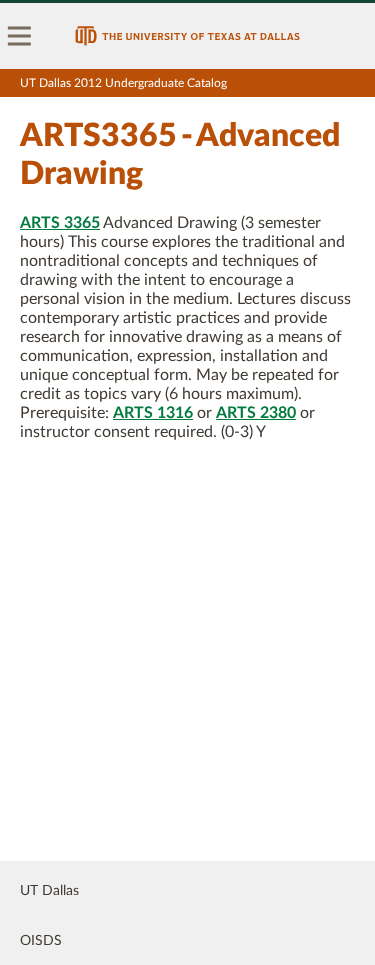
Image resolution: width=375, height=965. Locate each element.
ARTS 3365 (60, 223)
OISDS (41, 941)
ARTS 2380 (256, 413)
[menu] (20, 36)
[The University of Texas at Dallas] (187, 36)
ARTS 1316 (153, 413)
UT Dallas (49, 891)
